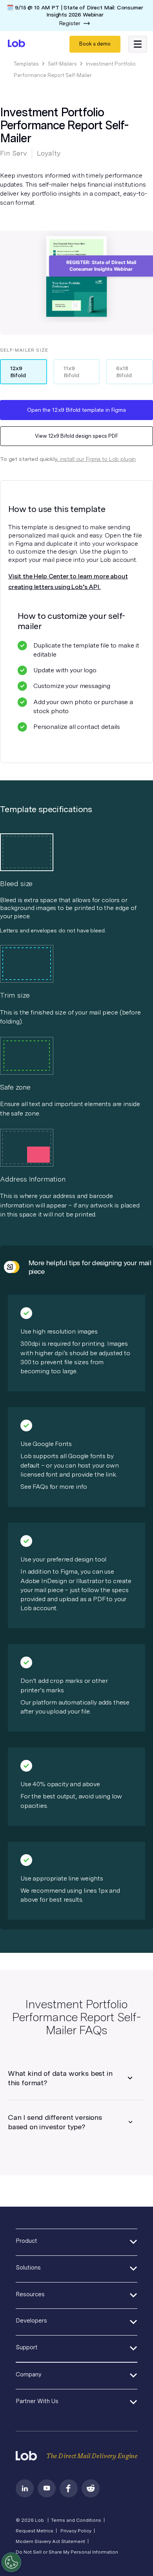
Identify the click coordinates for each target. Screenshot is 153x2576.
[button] (138, 44)
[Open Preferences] (11, 2562)
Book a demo (95, 44)
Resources (30, 2294)
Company (29, 2374)
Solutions (28, 2268)
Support (27, 2347)
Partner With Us (37, 2401)
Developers (31, 2321)
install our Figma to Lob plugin (97, 459)
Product (26, 2241)
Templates (26, 64)
